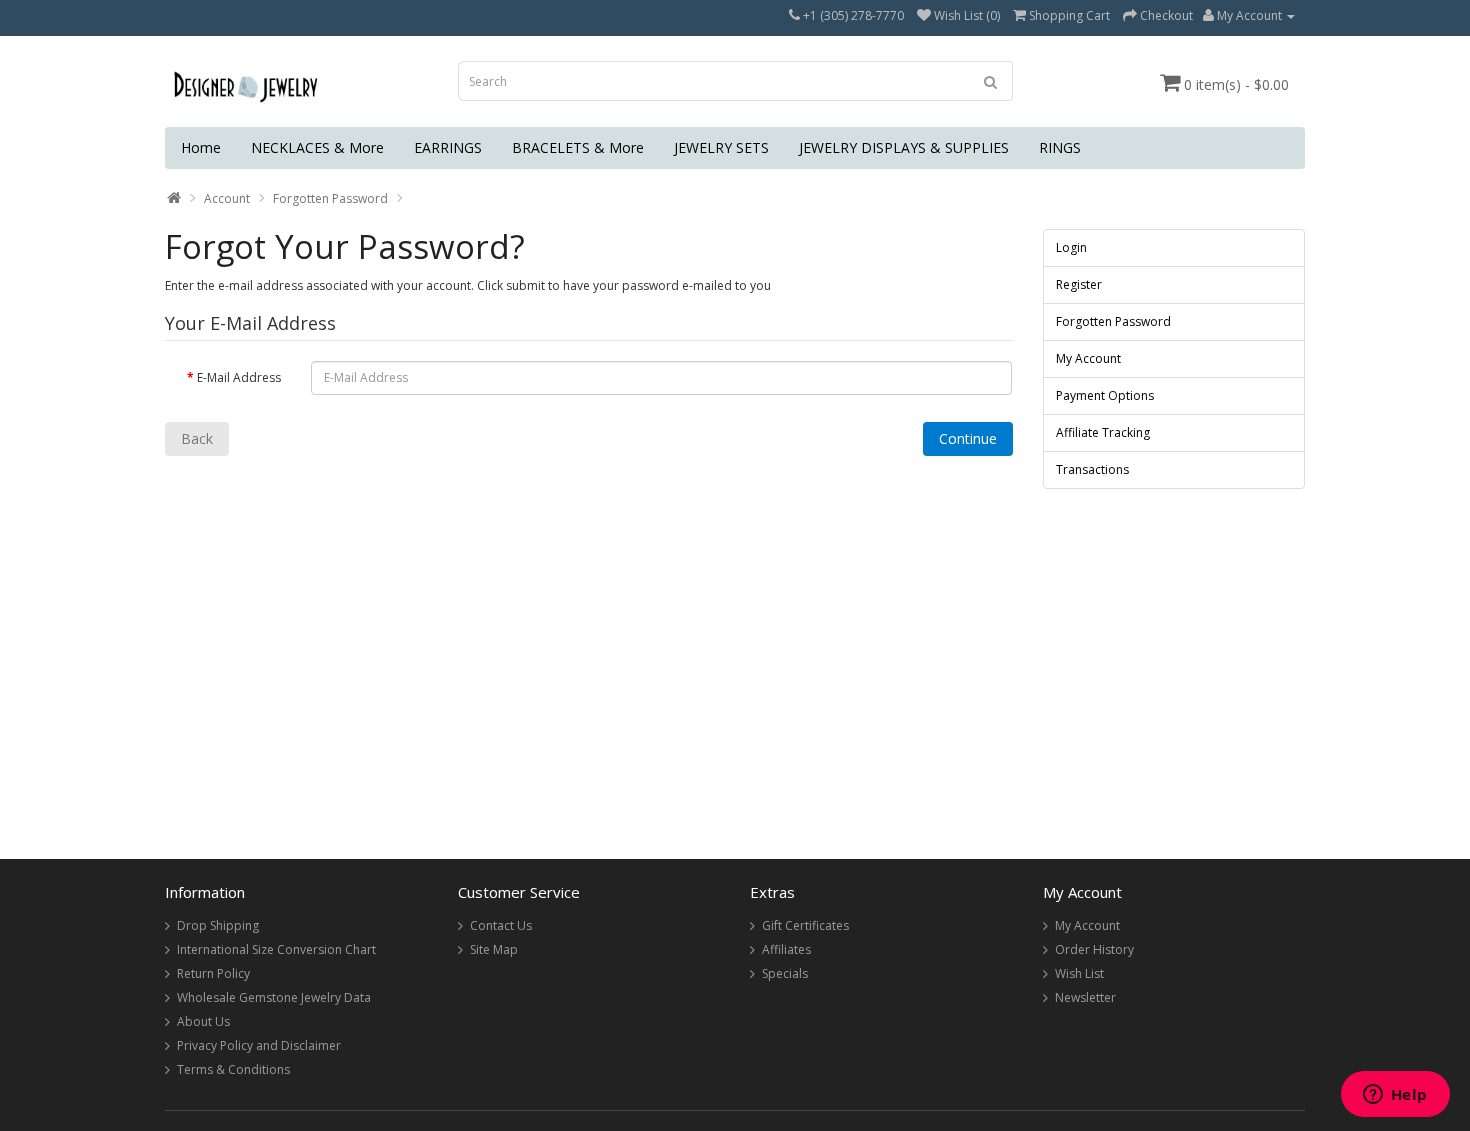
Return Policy (213, 973)
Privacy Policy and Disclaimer (259, 1045)
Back (197, 438)
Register (1079, 284)
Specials (785, 973)
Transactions (1092, 469)
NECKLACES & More (317, 147)
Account (227, 198)
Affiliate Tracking (1103, 432)
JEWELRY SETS (721, 147)
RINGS (1060, 147)
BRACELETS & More (578, 147)
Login (1071, 247)
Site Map (494, 949)
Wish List (1079, 973)
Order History (1094, 949)
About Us (203, 1021)
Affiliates (786, 949)
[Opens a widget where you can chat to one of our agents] (1395, 1096)
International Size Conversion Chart (276, 949)
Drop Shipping (218, 925)
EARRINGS (448, 147)
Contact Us (501, 925)
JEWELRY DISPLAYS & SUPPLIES (904, 147)
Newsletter (1085, 997)
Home (201, 147)
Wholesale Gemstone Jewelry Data (274, 997)
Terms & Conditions (233, 1069)
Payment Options (1105, 395)
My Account (1088, 358)
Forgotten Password (330, 198)
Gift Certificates (805, 925)
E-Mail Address (239, 377)
